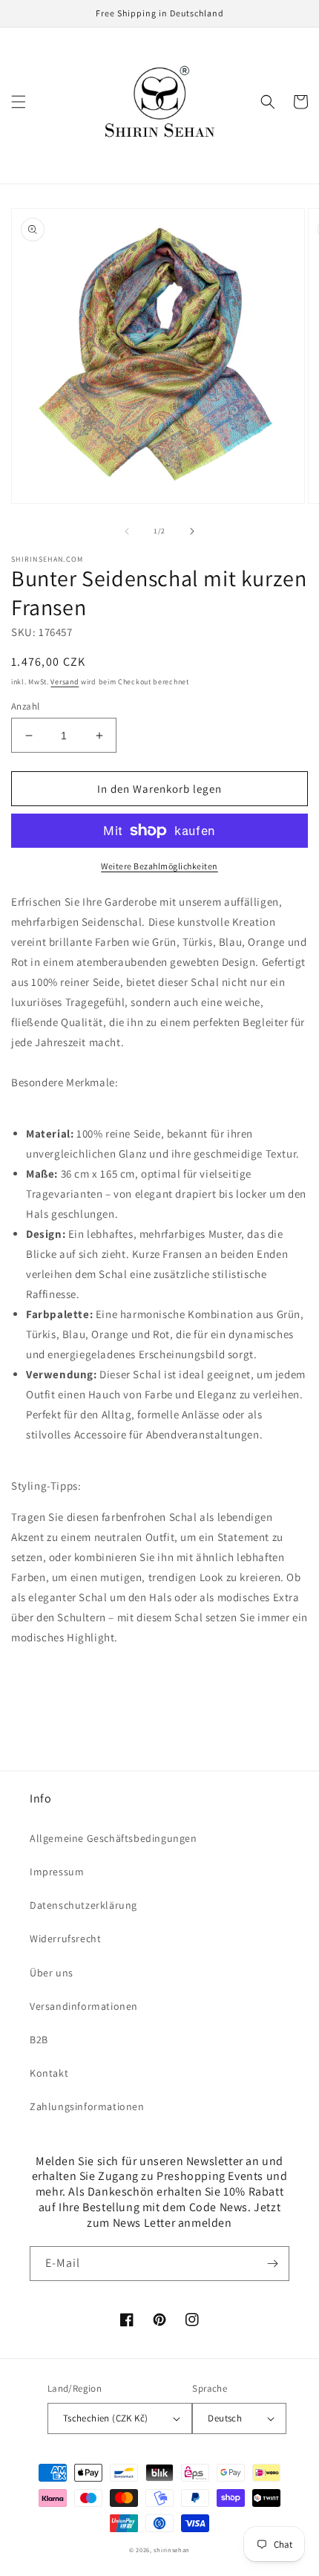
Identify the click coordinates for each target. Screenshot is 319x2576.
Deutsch (225, 2418)
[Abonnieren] (272, 2264)
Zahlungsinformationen (87, 2106)
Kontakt (49, 2073)
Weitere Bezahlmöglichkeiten (159, 866)
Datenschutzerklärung (83, 1905)
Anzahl (25, 706)
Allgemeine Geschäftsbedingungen (114, 1838)
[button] (19, 102)
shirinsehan (172, 2550)
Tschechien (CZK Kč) (106, 2418)
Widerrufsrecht (65, 1939)
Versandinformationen (84, 2006)
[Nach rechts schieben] (192, 531)
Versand (65, 682)
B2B (39, 2040)
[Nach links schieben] (127, 531)
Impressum (57, 1872)
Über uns (52, 1973)
